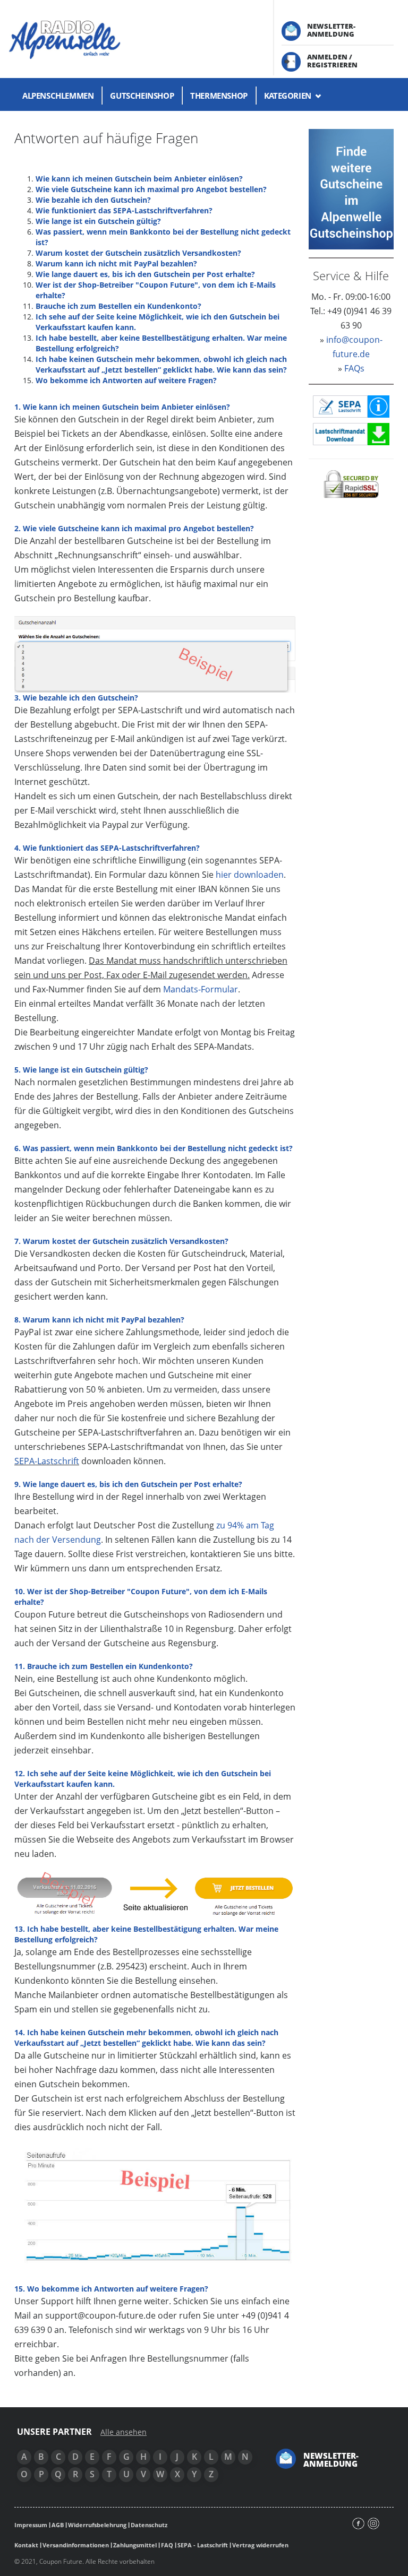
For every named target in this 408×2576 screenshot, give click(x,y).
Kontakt (26, 2545)
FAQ (167, 2545)
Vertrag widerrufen (260, 2545)
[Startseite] (133, 39)
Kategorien (289, 96)
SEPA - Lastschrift (203, 2545)
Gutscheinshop (142, 96)
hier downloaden (250, 875)
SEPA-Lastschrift (47, 1461)
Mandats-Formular (201, 989)
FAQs (354, 368)
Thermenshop (219, 96)
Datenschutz (149, 2525)
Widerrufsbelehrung (97, 2525)
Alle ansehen (124, 2432)
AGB (58, 2525)
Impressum (31, 2525)
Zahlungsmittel (135, 2545)
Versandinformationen (76, 2545)
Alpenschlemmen (58, 96)
